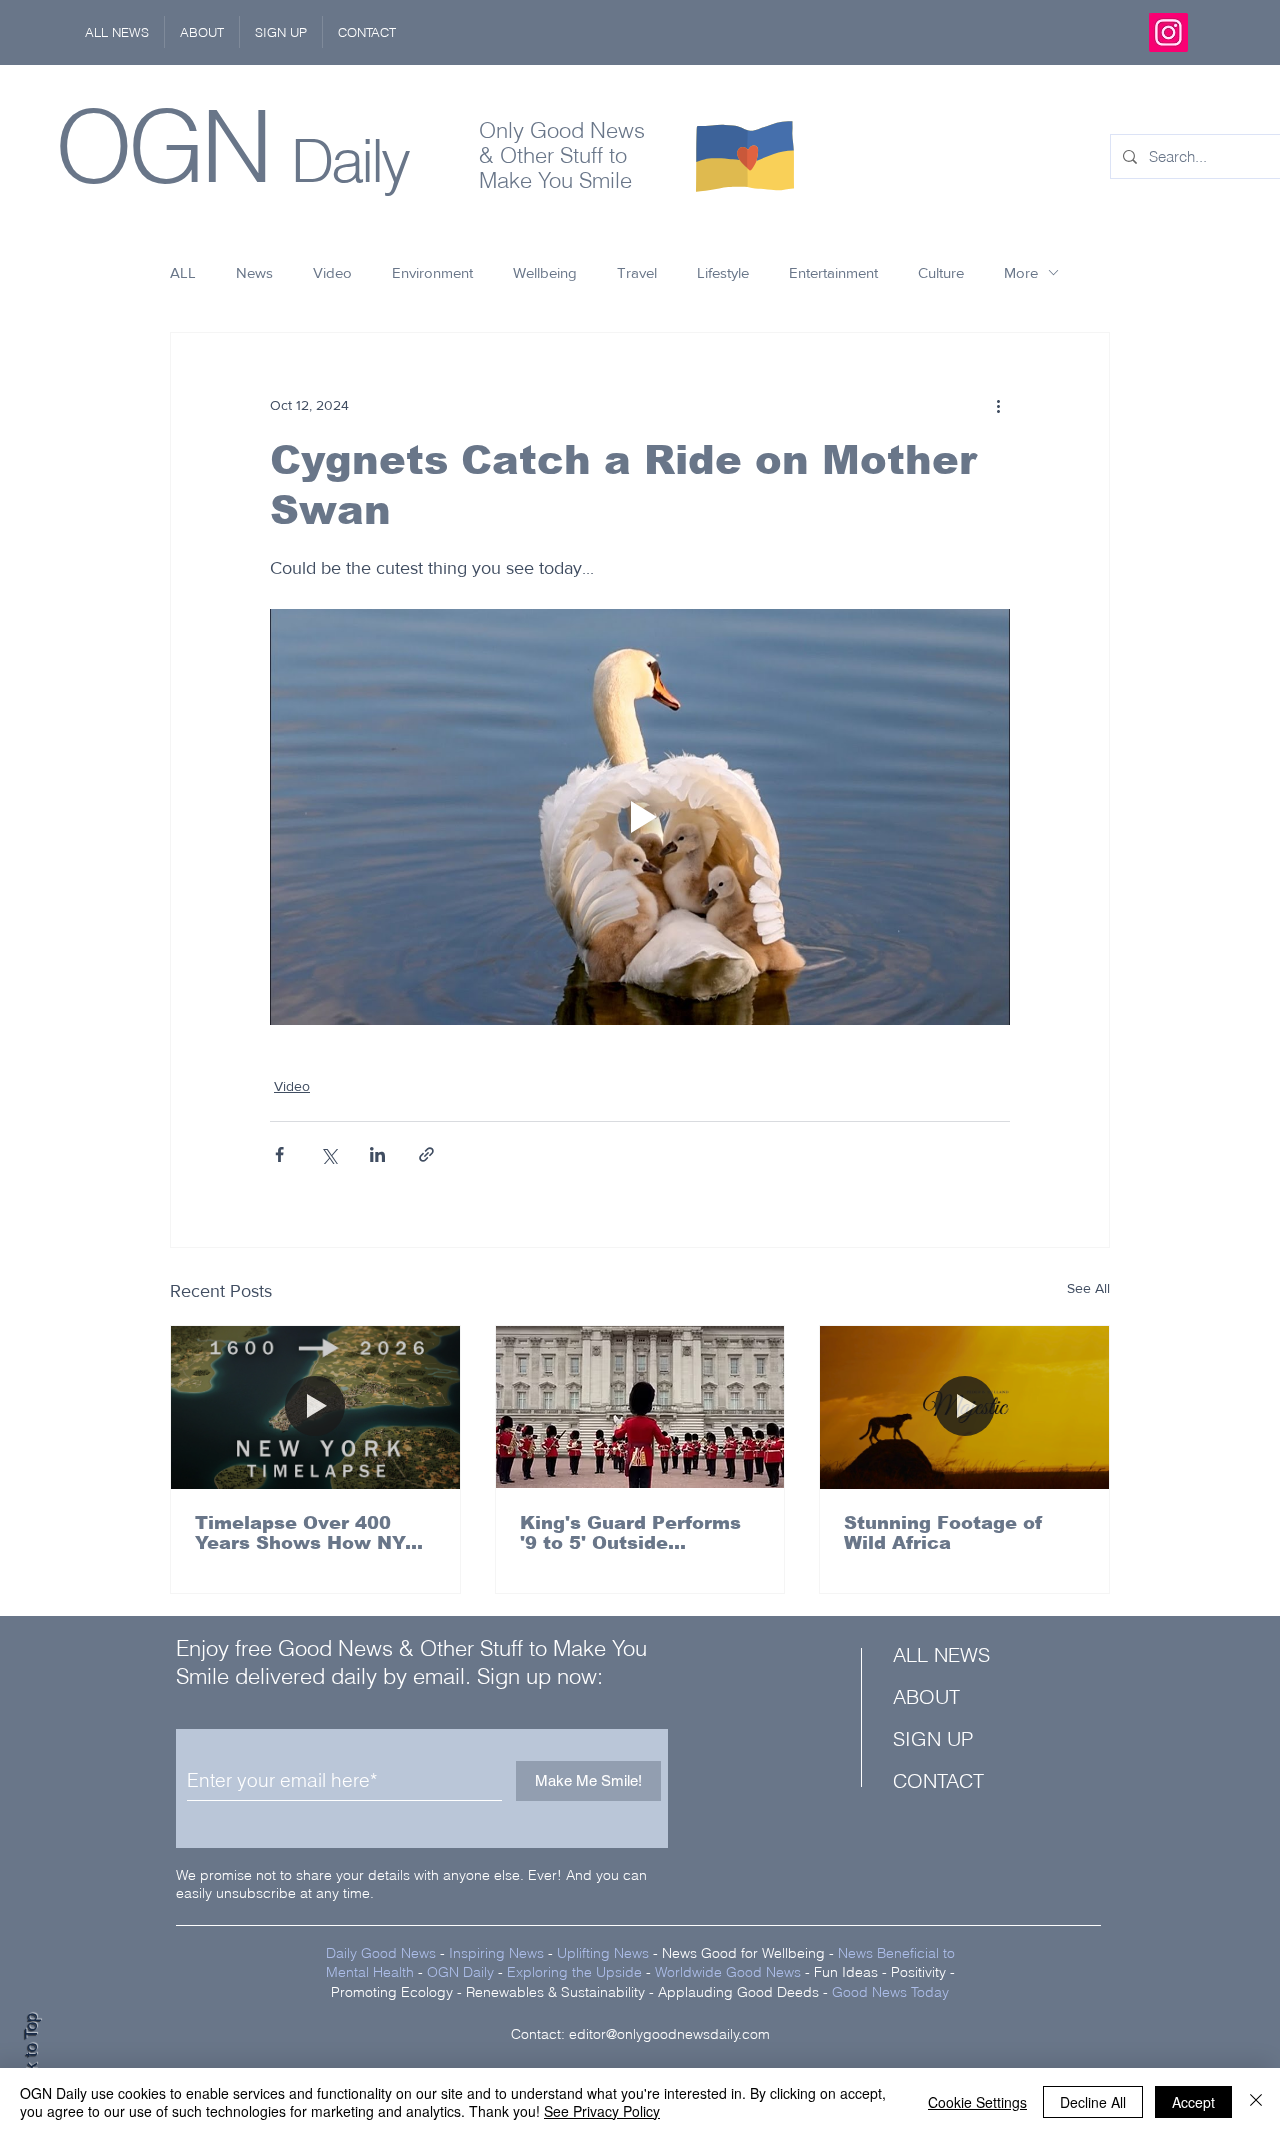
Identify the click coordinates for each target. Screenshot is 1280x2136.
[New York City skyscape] (315, 1407)
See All (1088, 1288)
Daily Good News (381, 1953)
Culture (941, 272)
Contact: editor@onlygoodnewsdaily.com (640, 2034)
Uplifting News (603, 1953)
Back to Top (31, 2056)
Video (332, 272)
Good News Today (890, 1992)
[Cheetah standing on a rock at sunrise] (964, 1407)
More (1021, 272)
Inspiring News (496, 1953)
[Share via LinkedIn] (377, 1154)
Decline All (1093, 2102)
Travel (637, 272)
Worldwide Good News (728, 1972)
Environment (432, 272)
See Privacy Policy (602, 2111)
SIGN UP (933, 1738)
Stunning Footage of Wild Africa (943, 1533)
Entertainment (833, 272)
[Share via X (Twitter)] (328, 1154)
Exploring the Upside (576, 1972)
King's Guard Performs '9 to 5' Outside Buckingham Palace (630, 1533)
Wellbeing (545, 272)
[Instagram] (1168, 32)
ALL (183, 272)
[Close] (1256, 2102)
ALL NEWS (941, 1654)
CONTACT (938, 1780)
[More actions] (998, 405)
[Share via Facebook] (279, 1154)
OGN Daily (460, 1972)
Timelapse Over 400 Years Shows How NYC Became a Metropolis (306, 1533)
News (254, 272)
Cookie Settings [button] (977, 2102)
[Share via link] (426, 1154)
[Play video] (640, 817)
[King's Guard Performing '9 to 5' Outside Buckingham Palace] (640, 1407)
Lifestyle (723, 272)
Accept (1193, 2102)
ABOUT (926, 1696)
